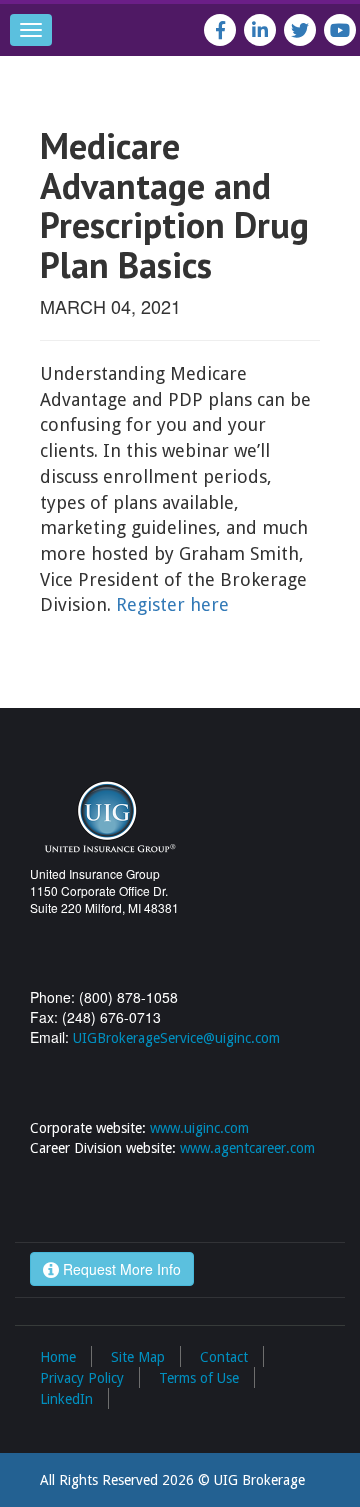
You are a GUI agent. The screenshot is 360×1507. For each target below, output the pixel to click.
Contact (224, 1357)
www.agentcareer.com (247, 1148)
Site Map (138, 1357)
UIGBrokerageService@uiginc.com (176, 1038)
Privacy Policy (82, 1378)
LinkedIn (66, 1399)
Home (58, 1357)
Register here (172, 604)
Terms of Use (199, 1378)
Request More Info (120, 1269)
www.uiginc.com (199, 1128)
